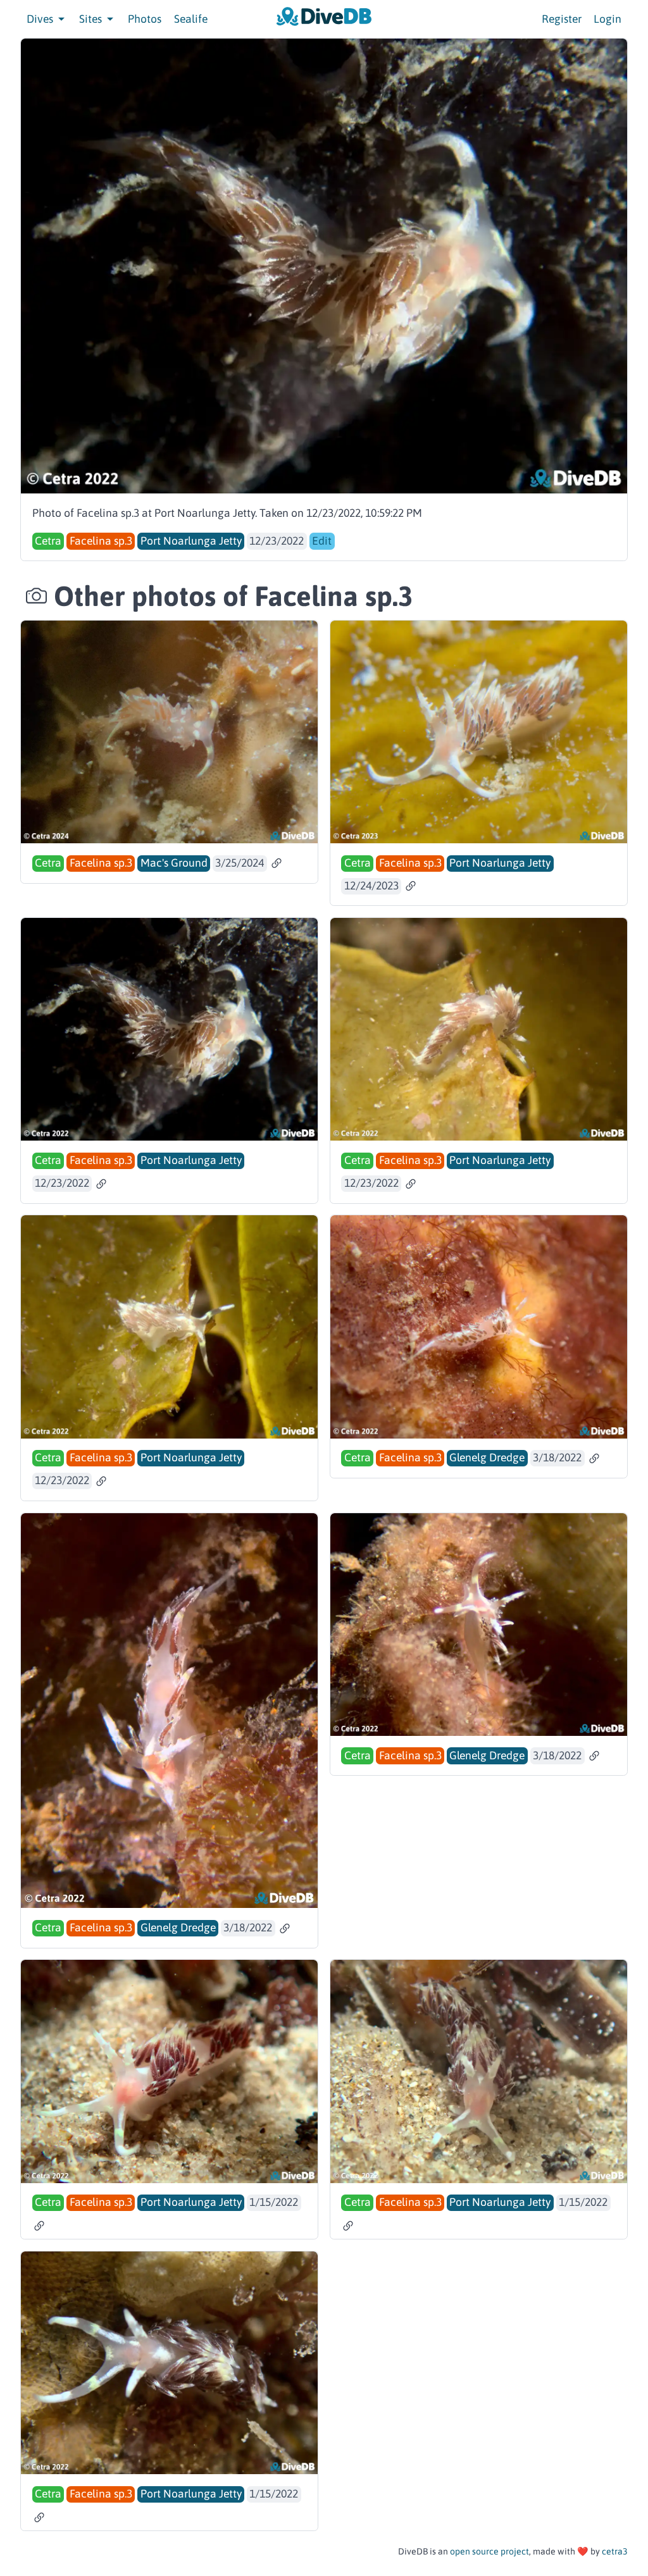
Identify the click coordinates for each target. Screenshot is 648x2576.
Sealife (191, 19)
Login (607, 19)
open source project (489, 2551)
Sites (92, 19)
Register (562, 19)
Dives (41, 19)
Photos (145, 19)
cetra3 (615, 2551)
